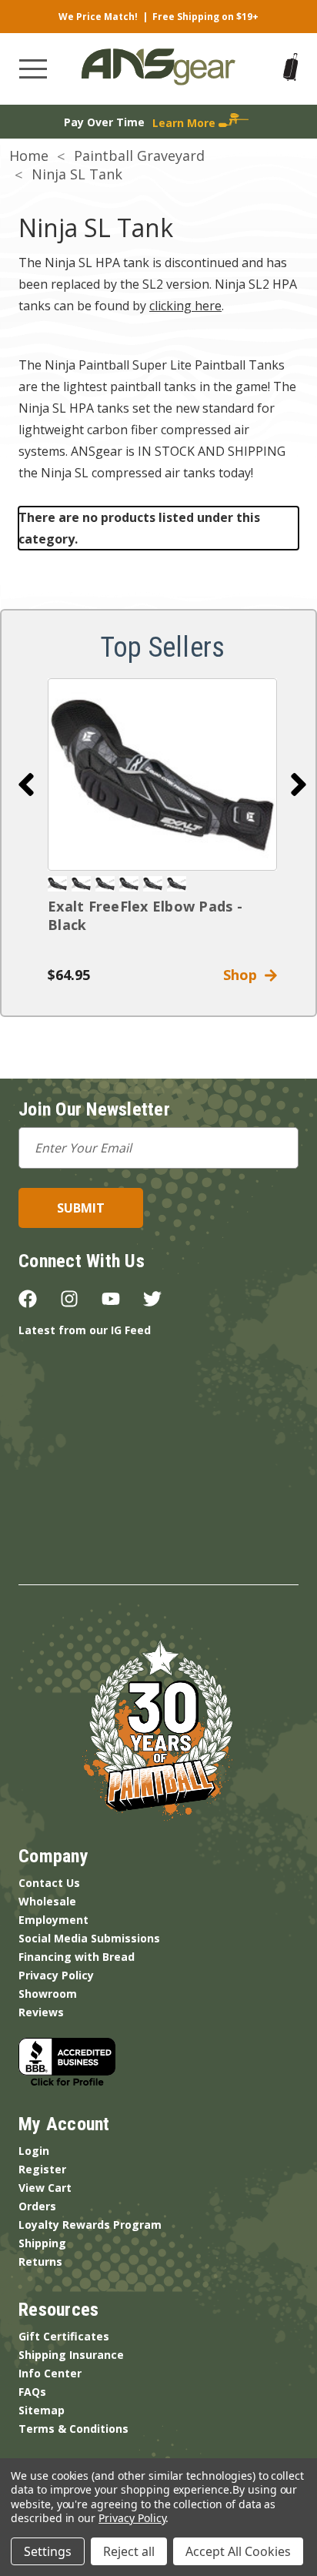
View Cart (45, 2188)
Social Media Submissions (89, 1938)
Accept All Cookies (238, 2551)
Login (34, 2151)
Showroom (48, 1994)
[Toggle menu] (33, 69)
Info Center (50, 2373)
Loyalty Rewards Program (90, 2225)
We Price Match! (98, 17)
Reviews (41, 2012)
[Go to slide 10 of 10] (26, 785)
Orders (37, 2206)
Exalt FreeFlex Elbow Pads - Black (145, 915)
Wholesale (47, 1901)
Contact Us (49, 1883)
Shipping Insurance (71, 2355)
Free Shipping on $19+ (205, 17)
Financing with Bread (77, 1957)
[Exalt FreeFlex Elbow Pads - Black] (162, 774)
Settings (48, 2551)
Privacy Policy (56, 1975)
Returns (40, 2262)
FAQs (32, 2392)
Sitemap (42, 2410)
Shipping (42, 2243)
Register (42, 2169)
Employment (53, 1920)
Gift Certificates (64, 2336)
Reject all (129, 2551)
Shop (244, 975)
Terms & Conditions (73, 2429)
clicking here (185, 306)
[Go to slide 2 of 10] (299, 785)
